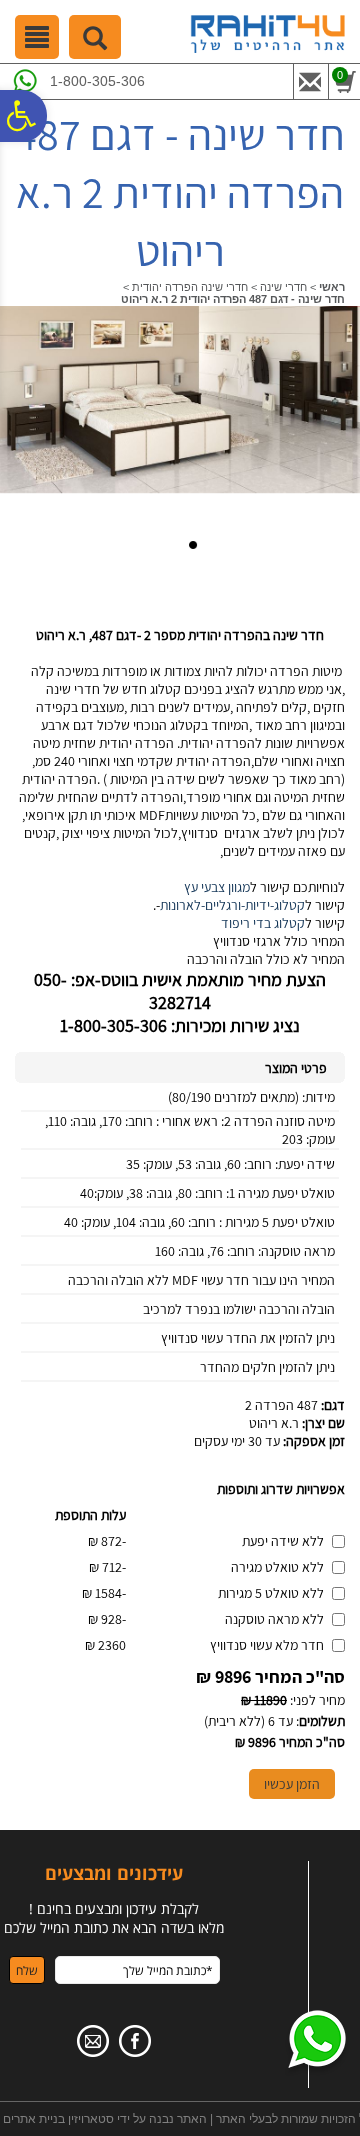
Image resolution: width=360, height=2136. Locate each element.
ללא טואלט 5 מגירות (271, 1593)
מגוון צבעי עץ (217, 887)
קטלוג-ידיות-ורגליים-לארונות (232, 905)
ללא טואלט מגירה (277, 1567)
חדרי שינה (283, 287)
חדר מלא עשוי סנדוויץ (267, 1645)
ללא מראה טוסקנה (274, 1619)
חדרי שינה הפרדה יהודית (190, 287)
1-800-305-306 (97, 81)
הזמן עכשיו (292, 1784)
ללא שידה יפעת (283, 1541)
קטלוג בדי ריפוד (263, 923)
